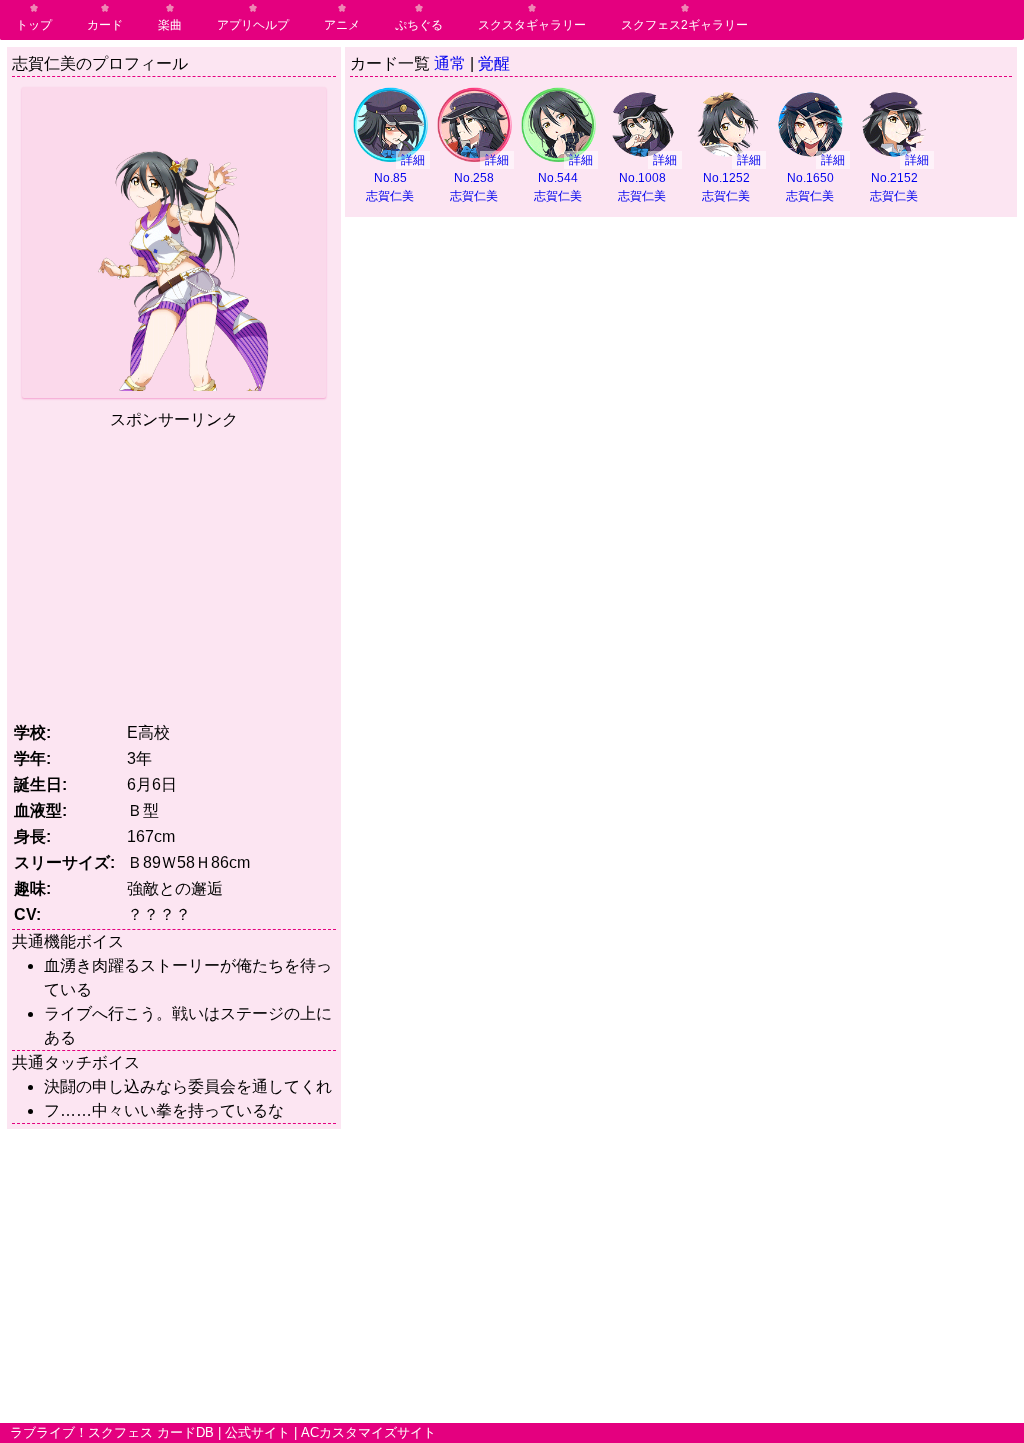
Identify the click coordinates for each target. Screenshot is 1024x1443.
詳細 (413, 160)
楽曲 (170, 25)
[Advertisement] (180, 572)
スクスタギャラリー (532, 25)
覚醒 (494, 63)
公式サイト (257, 1432)
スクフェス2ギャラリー (684, 25)
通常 (450, 63)
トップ (34, 25)
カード (105, 25)
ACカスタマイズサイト (368, 1432)
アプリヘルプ (253, 25)
